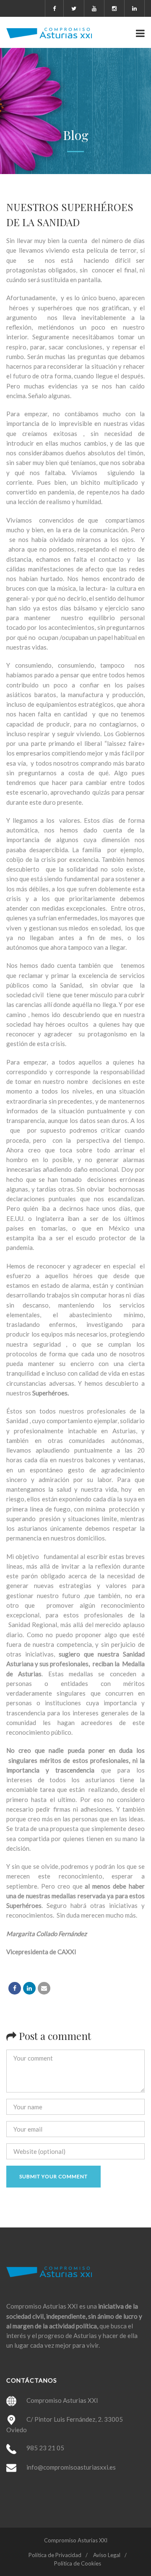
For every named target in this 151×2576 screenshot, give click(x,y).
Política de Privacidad (55, 2555)
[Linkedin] (29, 1988)
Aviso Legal (107, 2555)
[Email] (44, 1988)
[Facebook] (15, 1988)
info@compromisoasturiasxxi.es (71, 2467)
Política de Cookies (78, 2563)
